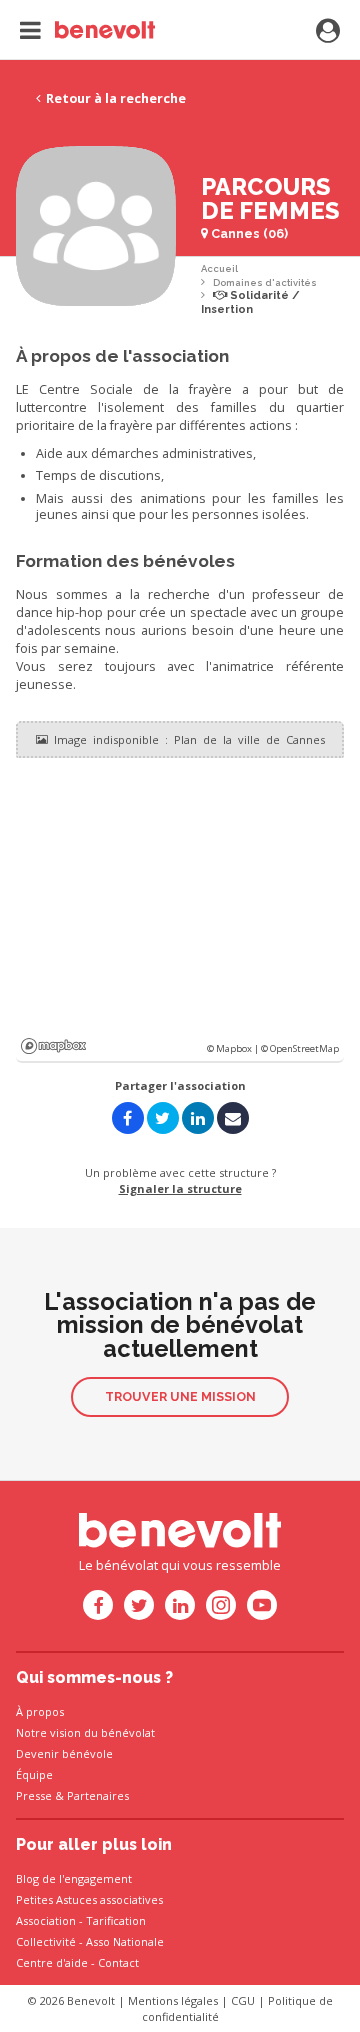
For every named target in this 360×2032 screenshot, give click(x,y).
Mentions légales (173, 2000)
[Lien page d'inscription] (328, 32)
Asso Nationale (125, 1941)
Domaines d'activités (265, 282)
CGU (243, 2000)
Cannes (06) (248, 233)
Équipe (34, 1774)
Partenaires (98, 1795)
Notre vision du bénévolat (85, 1732)
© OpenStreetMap (300, 1048)
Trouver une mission (180, 1396)
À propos (40, 1711)
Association (46, 1920)
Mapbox (53, 1046)
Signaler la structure (180, 1188)
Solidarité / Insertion (250, 302)
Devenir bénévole (64, 1753)
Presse (34, 1795)
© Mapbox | (234, 1048)
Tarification (116, 1920)
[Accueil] (87, 30)
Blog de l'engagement (74, 1878)
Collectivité (46, 1941)
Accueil (219, 268)
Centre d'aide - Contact (77, 1962)
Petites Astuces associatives (89, 1899)
